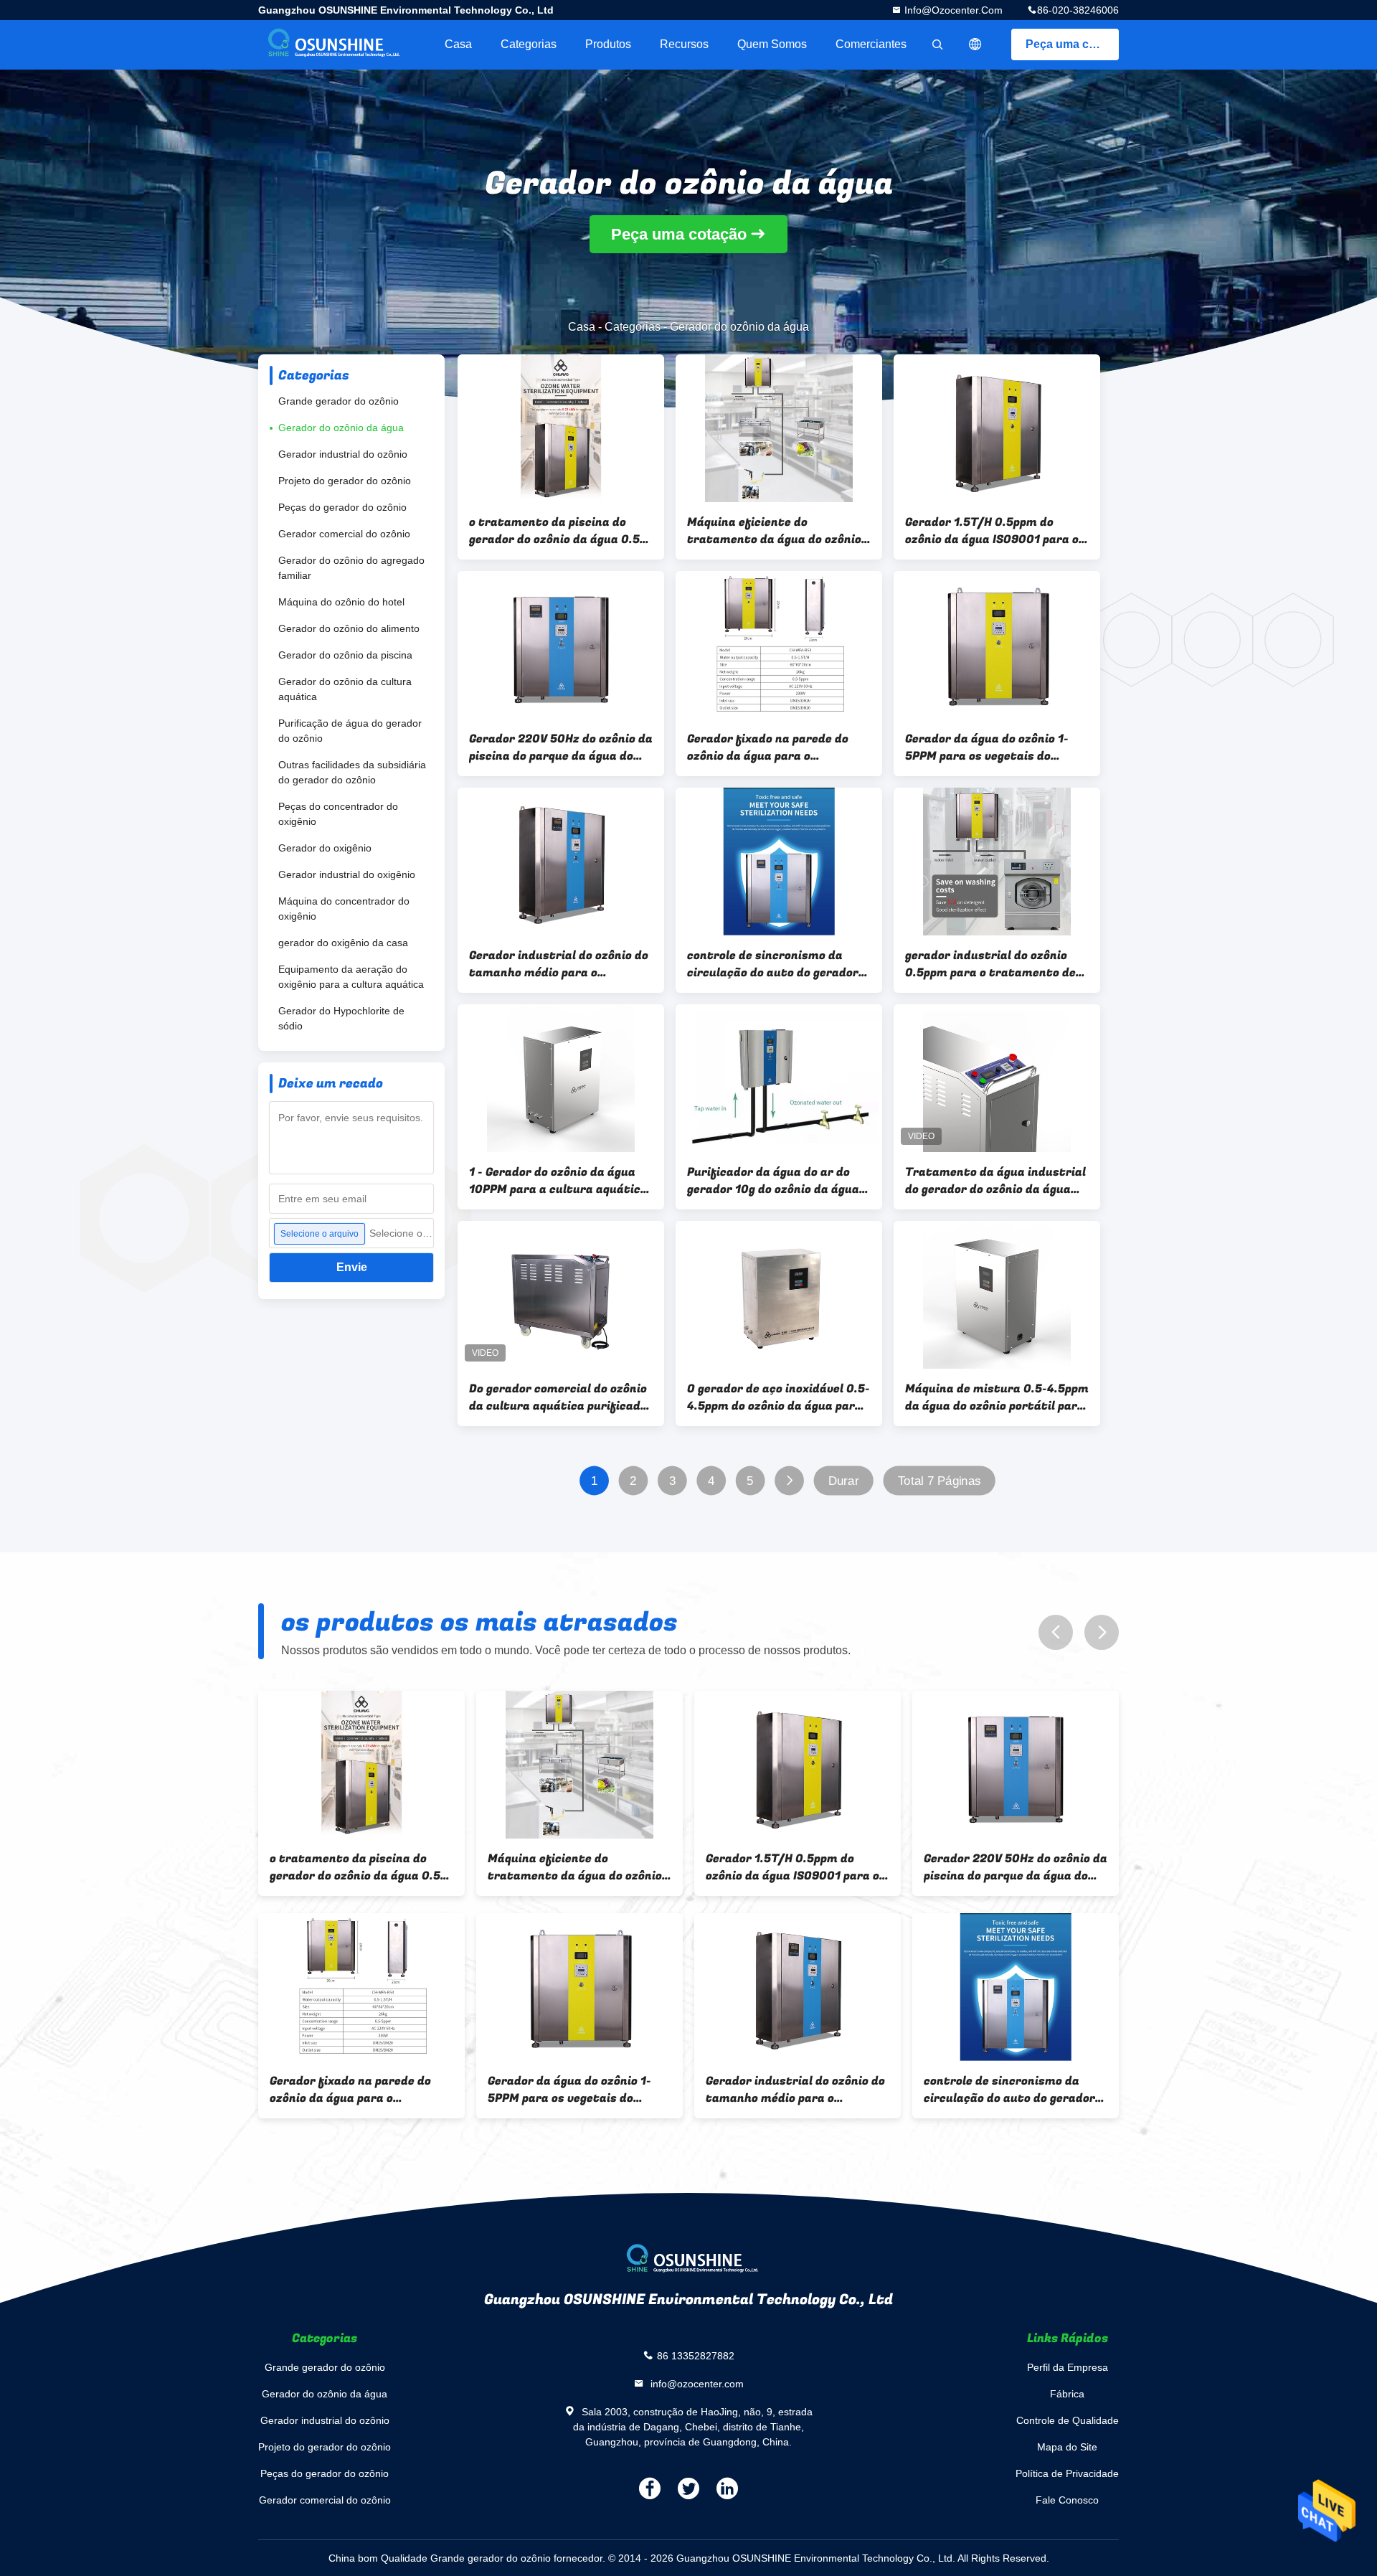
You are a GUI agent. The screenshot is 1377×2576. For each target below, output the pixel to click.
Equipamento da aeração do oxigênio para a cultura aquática (351, 977)
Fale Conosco (1067, 2500)
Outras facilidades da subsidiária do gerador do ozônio (352, 772)
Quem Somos (772, 44)
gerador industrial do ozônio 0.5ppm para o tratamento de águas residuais (990, 964)
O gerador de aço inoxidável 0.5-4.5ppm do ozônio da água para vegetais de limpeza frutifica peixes (779, 1397)
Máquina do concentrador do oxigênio (344, 909)
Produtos (608, 44)
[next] (1102, 1632)
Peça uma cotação (1072, 44)
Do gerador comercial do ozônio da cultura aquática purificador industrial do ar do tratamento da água (561, 1397)
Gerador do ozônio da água (341, 428)
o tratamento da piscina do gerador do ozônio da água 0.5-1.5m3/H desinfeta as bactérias (561, 531)
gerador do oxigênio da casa (343, 943)
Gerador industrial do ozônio (343, 454)
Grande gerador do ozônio (339, 401)
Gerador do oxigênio (325, 848)
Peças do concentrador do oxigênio (338, 814)
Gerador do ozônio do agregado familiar (351, 568)
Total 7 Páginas (940, 1481)
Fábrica (1067, 2394)
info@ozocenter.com (952, 10)
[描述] (975, 44)
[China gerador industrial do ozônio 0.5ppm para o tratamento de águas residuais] (997, 862)
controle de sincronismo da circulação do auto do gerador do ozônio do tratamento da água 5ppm (773, 964)
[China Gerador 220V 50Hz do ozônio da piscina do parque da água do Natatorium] (561, 645)
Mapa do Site (1067, 2447)
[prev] (1056, 1632)
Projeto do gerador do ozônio (345, 481)
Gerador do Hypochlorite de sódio (341, 1018)
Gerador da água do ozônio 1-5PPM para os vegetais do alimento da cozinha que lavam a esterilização (994, 747)
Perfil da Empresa (1068, 2367)
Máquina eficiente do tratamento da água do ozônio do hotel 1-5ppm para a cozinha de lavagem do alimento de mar (776, 531)
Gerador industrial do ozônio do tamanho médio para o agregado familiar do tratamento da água (559, 964)
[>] (789, 1481)
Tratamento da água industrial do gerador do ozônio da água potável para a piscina (995, 1181)
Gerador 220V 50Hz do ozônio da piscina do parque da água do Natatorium (561, 747)
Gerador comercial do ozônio (344, 534)
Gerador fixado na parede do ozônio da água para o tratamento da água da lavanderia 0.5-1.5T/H (768, 747)
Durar (844, 1481)
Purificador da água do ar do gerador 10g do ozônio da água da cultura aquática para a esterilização (773, 1181)
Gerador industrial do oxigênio (347, 874)
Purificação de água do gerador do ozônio (350, 731)
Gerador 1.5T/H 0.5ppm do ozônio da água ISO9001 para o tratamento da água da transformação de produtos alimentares (992, 531)
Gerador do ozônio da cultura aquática (345, 689)
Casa (458, 44)
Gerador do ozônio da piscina (345, 655)
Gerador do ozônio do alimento (349, 628)
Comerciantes (871, 44)
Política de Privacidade (1067, 2473)
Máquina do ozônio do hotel (341, 602)
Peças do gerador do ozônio (342, 507)
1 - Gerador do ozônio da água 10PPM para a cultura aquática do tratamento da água (558, 1181)
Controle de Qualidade (1068, 2420)
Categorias (529, 44)
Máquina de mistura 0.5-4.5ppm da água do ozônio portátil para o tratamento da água (997, 1397)
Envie (352, 1267)
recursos (684, 44)
